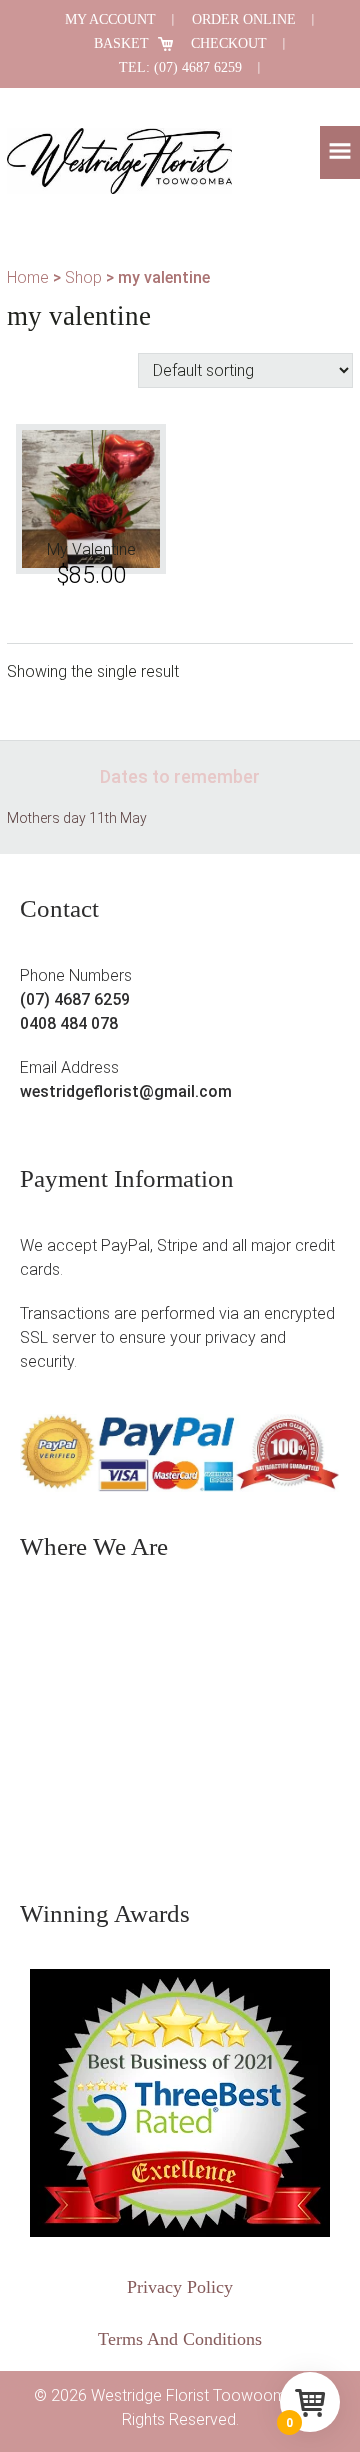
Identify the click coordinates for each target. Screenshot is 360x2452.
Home (28, 277)
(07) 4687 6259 (75, 999)
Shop (83, 277)
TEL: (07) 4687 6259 (180, 67)
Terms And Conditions (180, 2339)
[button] (340, 152)
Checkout (229, 43)
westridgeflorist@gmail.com (126, 1091)
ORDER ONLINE (244, 19)
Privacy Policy (180, 2287)
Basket (121, 43)
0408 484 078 (69, 1023)
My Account (110, 19)
